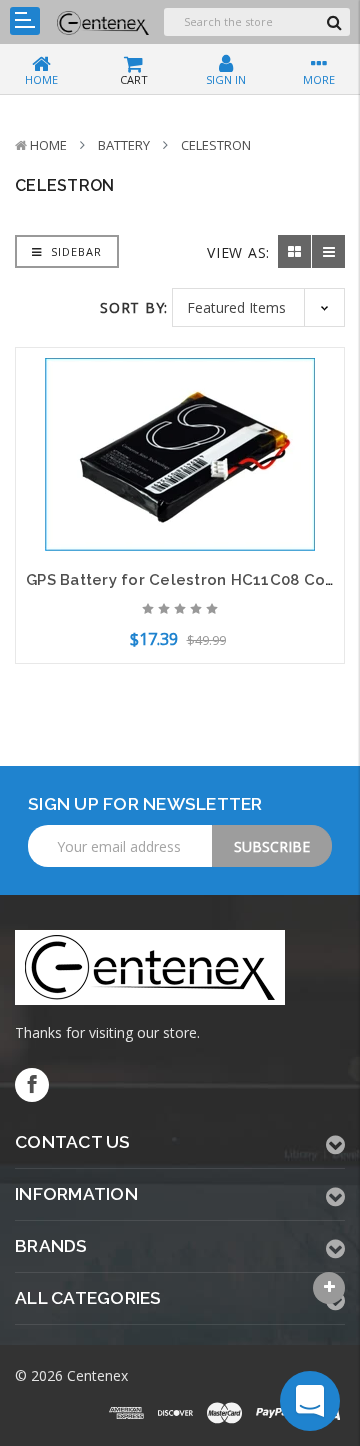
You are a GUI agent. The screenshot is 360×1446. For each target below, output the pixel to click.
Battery (124, 145)
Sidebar (74, 251)
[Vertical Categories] (25, 21)
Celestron (216, 145)
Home (48, 145)
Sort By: (134, 307)
